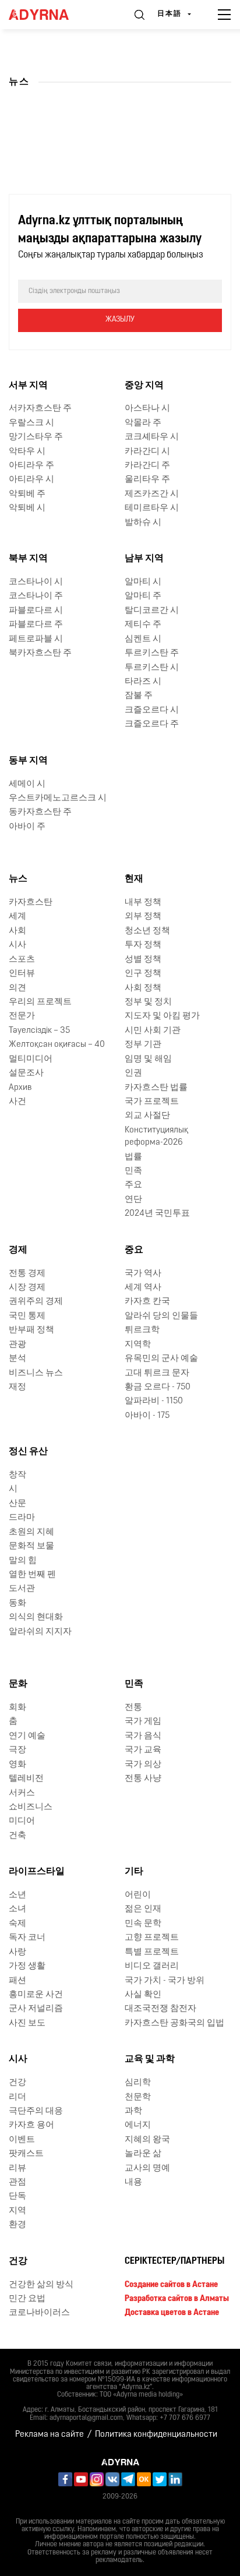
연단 (133, 1200)
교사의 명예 (147, 2169)
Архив (20, 1088)
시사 (17, 945)
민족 (133, 1171)
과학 (133, 2111)
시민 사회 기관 (153, 1031)
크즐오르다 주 (152, 724)
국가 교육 (143, 1750)
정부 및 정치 (148, 1002)
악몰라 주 (143, 423)
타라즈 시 (143, 682)
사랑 (17, 1952)
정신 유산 (28, 1452)
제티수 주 (143, 625)
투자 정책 (143, 945)
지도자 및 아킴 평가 (162, 1016)
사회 (17, 931)
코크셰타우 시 (152, 437)
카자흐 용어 (31, 2125)
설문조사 (26, 1073)
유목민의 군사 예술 (161, 1359)
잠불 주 (139, 696)
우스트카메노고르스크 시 (58, 798)
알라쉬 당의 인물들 (161, 1316)
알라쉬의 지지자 (40, 1632)
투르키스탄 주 (152, 653)
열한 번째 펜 (32, 1575)
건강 (17, 2083)
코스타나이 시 (36, 582)
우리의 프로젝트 (40, 1002)
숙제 (17, 1924)
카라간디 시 (147, 452)
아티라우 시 (31, 480)
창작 (17, 1475)
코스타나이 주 (36, 596)
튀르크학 (142, 1330)
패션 (17, 1981)
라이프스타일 (37, 1872)
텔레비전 (26, 1779)
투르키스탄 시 (152, 668)
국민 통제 (27, 1316)
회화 (17, 1708)
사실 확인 (143, 1995)
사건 (17, 1102)
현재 (134, 879)
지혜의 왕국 (147, 2140)
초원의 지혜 (31, 1532)
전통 (133, 1708)
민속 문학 (143, 1924)
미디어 (22, 1821)
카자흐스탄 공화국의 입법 (174, 2023)
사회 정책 (143, 988)
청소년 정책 (147, 931)
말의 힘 (23, 1561)
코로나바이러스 (39, 2313)
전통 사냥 (143, 1779)
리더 (17, 2097)
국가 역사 (143, 1274)
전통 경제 (27, 1274)
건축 (17, 1836)
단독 (17, 2196)
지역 (17, 2211)
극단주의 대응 (36, 2111)
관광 (17, 1345)
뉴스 (18, 879)
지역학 (138, 1345)
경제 (18, 1250)
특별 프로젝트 (152, 1952)
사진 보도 (27, 2023)
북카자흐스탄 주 (40, 653)
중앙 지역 (144, 386)
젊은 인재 (143, 1909)
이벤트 (22, 2140)
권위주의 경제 (36, 1302)
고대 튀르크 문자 (157, 1373)
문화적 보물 (31, 1546)
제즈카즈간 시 (152, 494)
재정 (17, 1387)
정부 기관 (143, 1045)
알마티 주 (143, 596)
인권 (133, 1073)
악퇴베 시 (27, 508)
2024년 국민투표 (157, 1214)
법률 (133, 1157)
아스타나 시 (147, 409)
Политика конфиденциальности (156, 2435)
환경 (17, 2225)
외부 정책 (143, 917)
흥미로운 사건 (36, 1995)
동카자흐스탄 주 (40, 812)
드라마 (22, 1518)
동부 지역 (28, 761)
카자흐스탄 (31, 903)
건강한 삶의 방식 (41, 2285)
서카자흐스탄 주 (40, 409)
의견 (17, 988)
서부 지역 (28, 386)
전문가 (22, 1016)
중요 (134, 1250)
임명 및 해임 (148, 1059)
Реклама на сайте (50, 2435)
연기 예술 (27, 1736)
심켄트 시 (143, 639)
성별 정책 (143, 960)
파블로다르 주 (36, 625)
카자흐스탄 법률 (156, 1088)
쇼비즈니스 (31, 1807)
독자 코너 (27, 1938)
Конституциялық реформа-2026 (156, 1137)
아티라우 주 (31, 466)
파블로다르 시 (36, 611)
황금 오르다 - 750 (158, 1387)
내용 (133, 2182)
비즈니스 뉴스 (36, 1373)
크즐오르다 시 (152, 710)
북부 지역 (28, 559)
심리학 (138, 2083)
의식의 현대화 (36, 1617)
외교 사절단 (147, 1116)
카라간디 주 (147, 466)
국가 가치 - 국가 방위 (165, 1981)
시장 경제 (27, 1288)
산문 (17, 1504)
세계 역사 (143, 1288)
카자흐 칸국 (147, 1302)
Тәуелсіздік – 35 (39, 1031)
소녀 (17, 1909)
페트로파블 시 (36, 639)
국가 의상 (143, 1765)
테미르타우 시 (152, 508)
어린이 (138, 1895)
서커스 (22, 1793)
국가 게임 (143, 1722)
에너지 (138, 2125)
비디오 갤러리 (152, 1966)
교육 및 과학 (150, 2059)
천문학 (138, 2097)
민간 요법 (27, 2299)
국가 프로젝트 (152, 1102)
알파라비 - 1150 (154, 1401)
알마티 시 (143, 582)
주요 (133, 1185)
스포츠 (22, 960)
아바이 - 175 (147, 1416)
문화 (18, 1684)
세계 (17, 917)
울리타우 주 (147, 480)
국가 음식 (143, 1736)
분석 (17, 1359)
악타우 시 (27, 452)
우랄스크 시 (31, 423)
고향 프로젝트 (152, 1938)
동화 (17, 1603)
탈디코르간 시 (152, 611)
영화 (17, 1765)
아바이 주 (27, 827)
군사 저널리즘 (36, 2009)
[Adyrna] (52, 15)
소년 (17, 1895)
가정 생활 (27, 1966)
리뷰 (17, 2169)
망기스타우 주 (36, 437)
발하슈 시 (143, 523)
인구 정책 (143, 974)
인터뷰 (22, 974)
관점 (17, 2182)
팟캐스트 (26, 2154)
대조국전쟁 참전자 (160, 2009)
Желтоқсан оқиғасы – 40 (57, 1045)
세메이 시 (27, 784)
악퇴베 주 (27, 494)
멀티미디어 (31, 1059)
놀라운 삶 (143, 2154)
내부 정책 (143, 903)
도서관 (22, 1589)
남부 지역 (144, 559)
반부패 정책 (31, 1330)
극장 (17, 1750)
